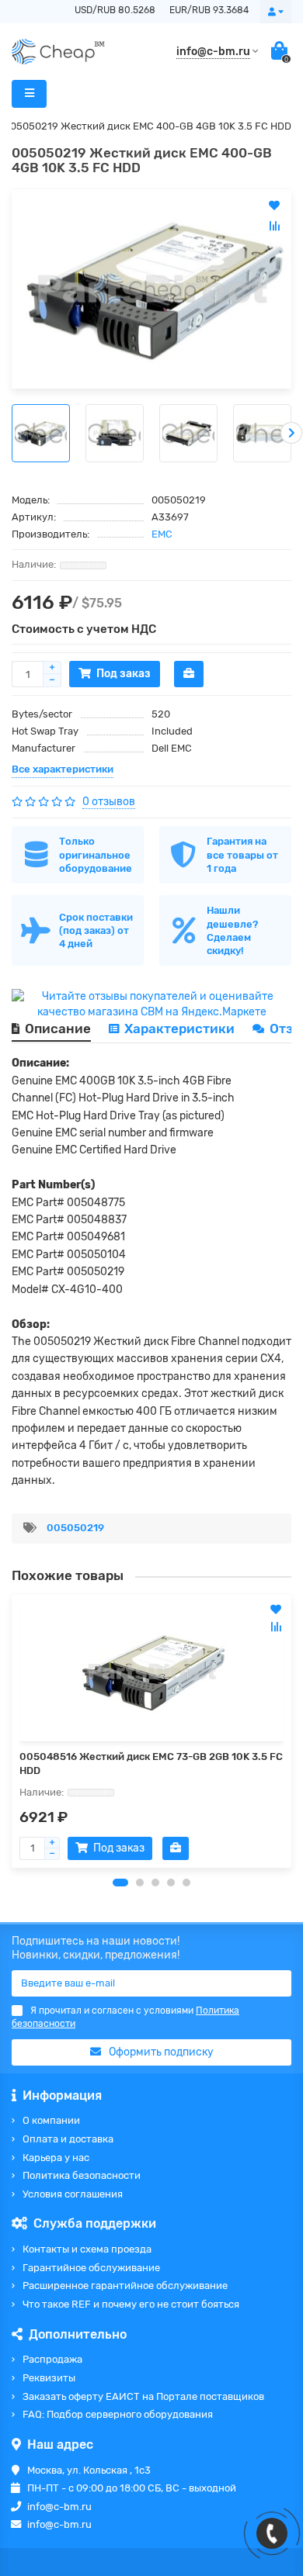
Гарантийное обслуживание (91, 2268)
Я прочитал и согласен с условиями (125, 2017)
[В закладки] (276, 1610)
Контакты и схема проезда (87, 2249)
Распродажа (52, 2359)
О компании (51, 2120)
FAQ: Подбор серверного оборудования (118, 2414)
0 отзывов (109, 802)
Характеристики (179, 1029)
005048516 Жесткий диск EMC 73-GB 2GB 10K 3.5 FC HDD (151, 1763)
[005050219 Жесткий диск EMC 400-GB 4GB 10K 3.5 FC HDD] (151, 289)
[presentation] (12, 433)
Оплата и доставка (68, 2139)
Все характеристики (63, 769)
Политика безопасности (82, 2175)
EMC (162, 534)
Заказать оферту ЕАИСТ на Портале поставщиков (143, 2396)
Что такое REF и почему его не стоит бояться (131, 2304)
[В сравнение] (276, 1627)
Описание (58, 1029)
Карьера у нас (56, 2158)
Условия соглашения (73, 2194)
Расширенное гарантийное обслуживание (125, 2286)
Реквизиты (49, 2378)
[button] (120, 1883)
